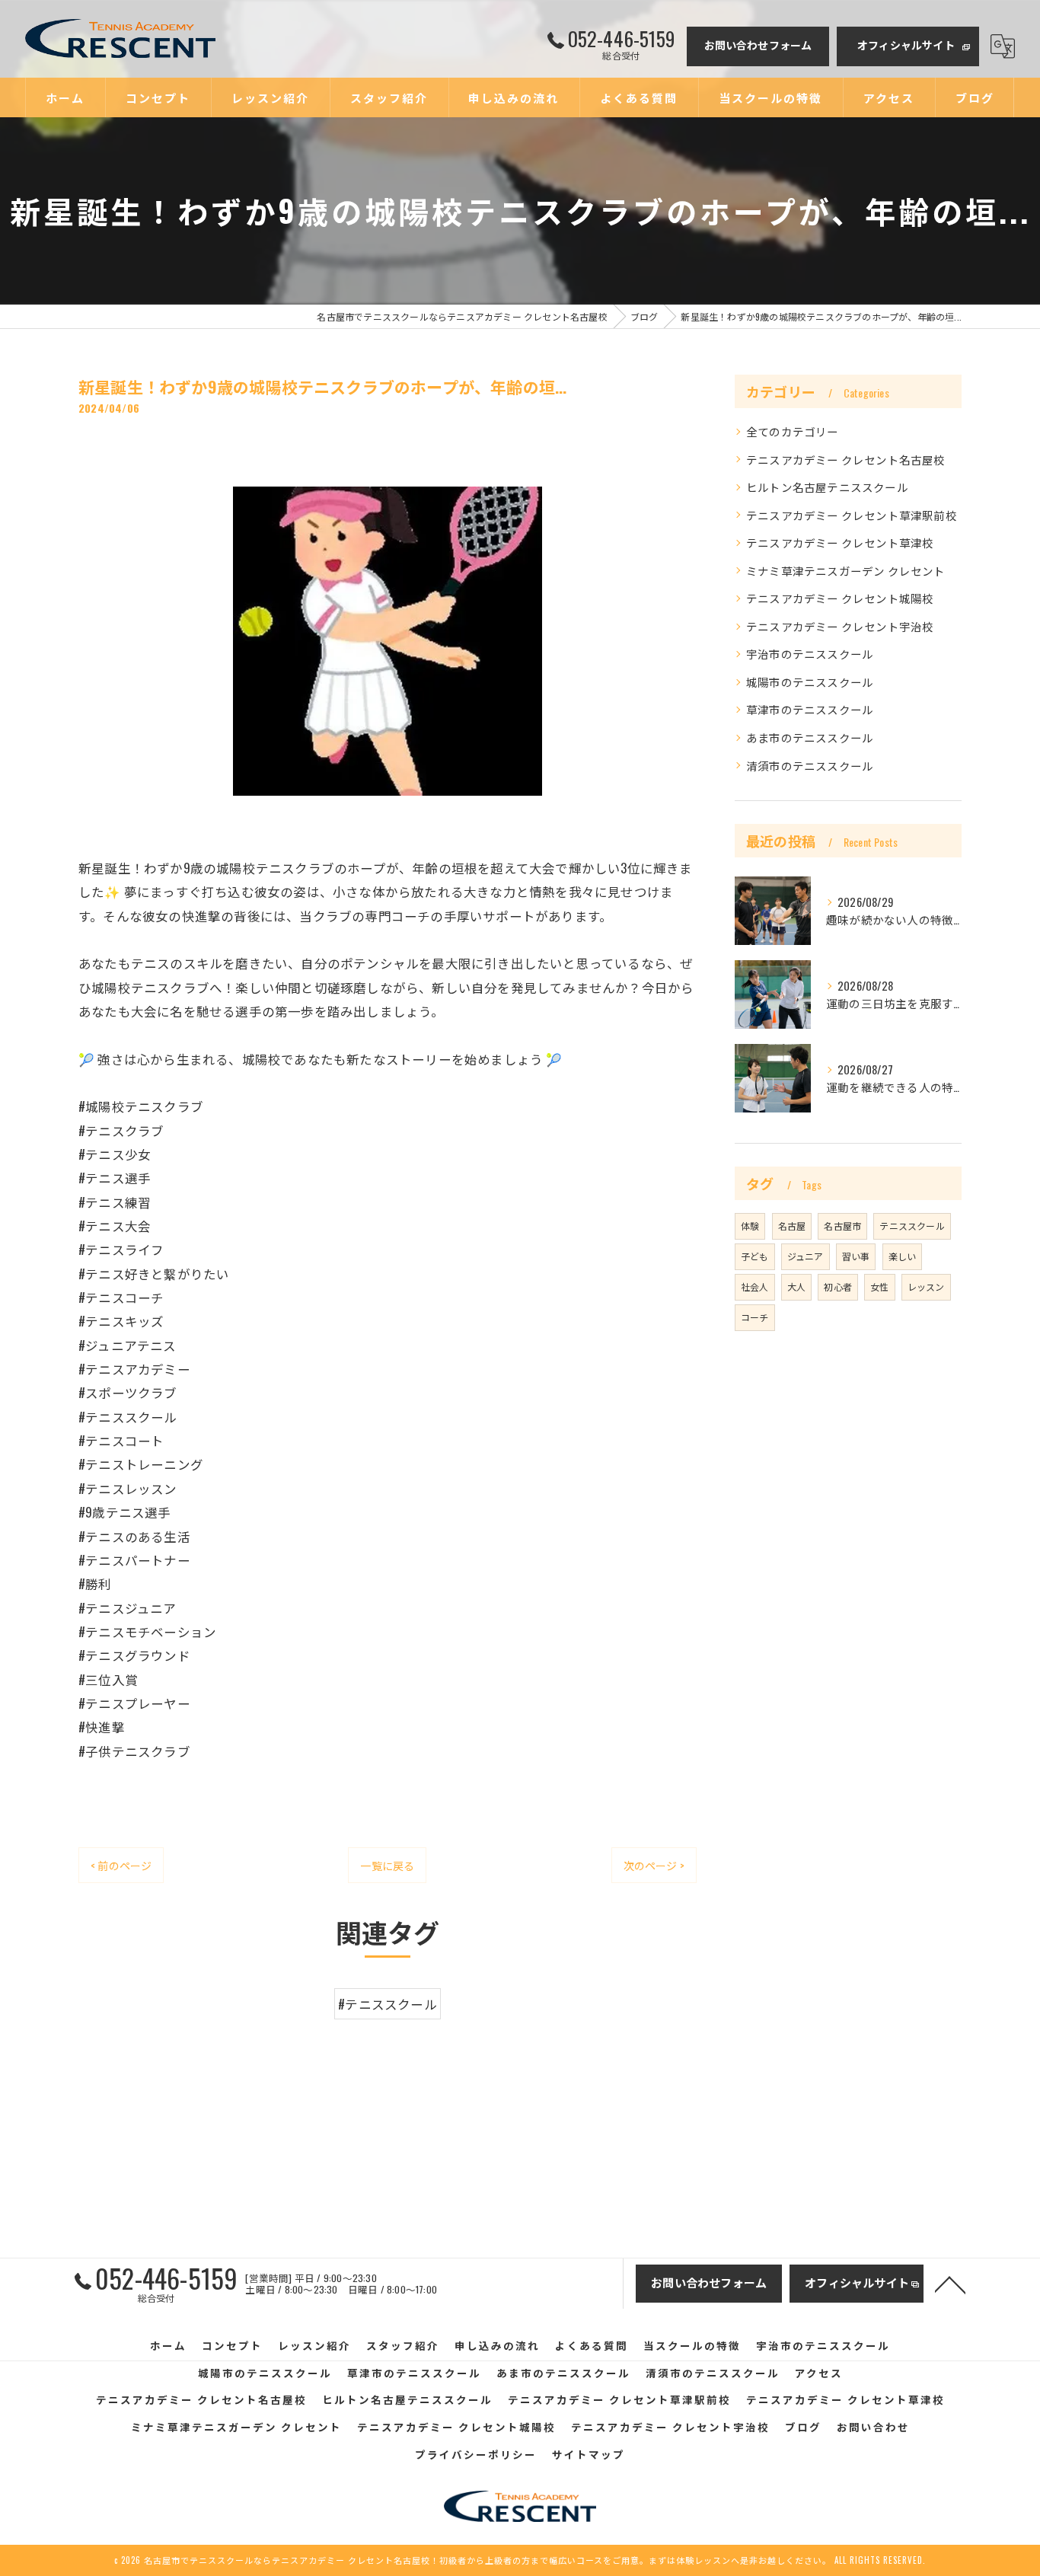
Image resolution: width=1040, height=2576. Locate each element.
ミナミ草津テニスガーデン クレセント (846, 571)
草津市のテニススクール (810, 709)
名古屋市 (842, 1226)
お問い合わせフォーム (758, 45)
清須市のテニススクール (810, 766)
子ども (755, 1256)
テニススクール (912, 1226)
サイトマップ (589, 2454)
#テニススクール (388, 2004)
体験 (750, 1226)
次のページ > (654, 1865)
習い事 (856, 1256)
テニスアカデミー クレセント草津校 (840, 543)
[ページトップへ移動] (950, 2284)
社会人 (755, 1286)
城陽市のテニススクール (810, 682)
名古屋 (792, 1226)
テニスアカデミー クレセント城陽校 (840, 598)
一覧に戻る (387, 1865)
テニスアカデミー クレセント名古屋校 (846, 460)
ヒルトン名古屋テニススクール (827, 487)
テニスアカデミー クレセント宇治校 (840, 626)
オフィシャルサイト (906, 45)
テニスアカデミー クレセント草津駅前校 (852, 515)
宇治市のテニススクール (810, 654)
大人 (796, 1286)
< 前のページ (121, 1865)
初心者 (838, 1286)
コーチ (755, 1317)
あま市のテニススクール (810, 737)
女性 (879, 1286)
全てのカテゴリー (793, 431)
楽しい (903, 1256)
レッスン (926, 1286)
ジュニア (806, 1256)
